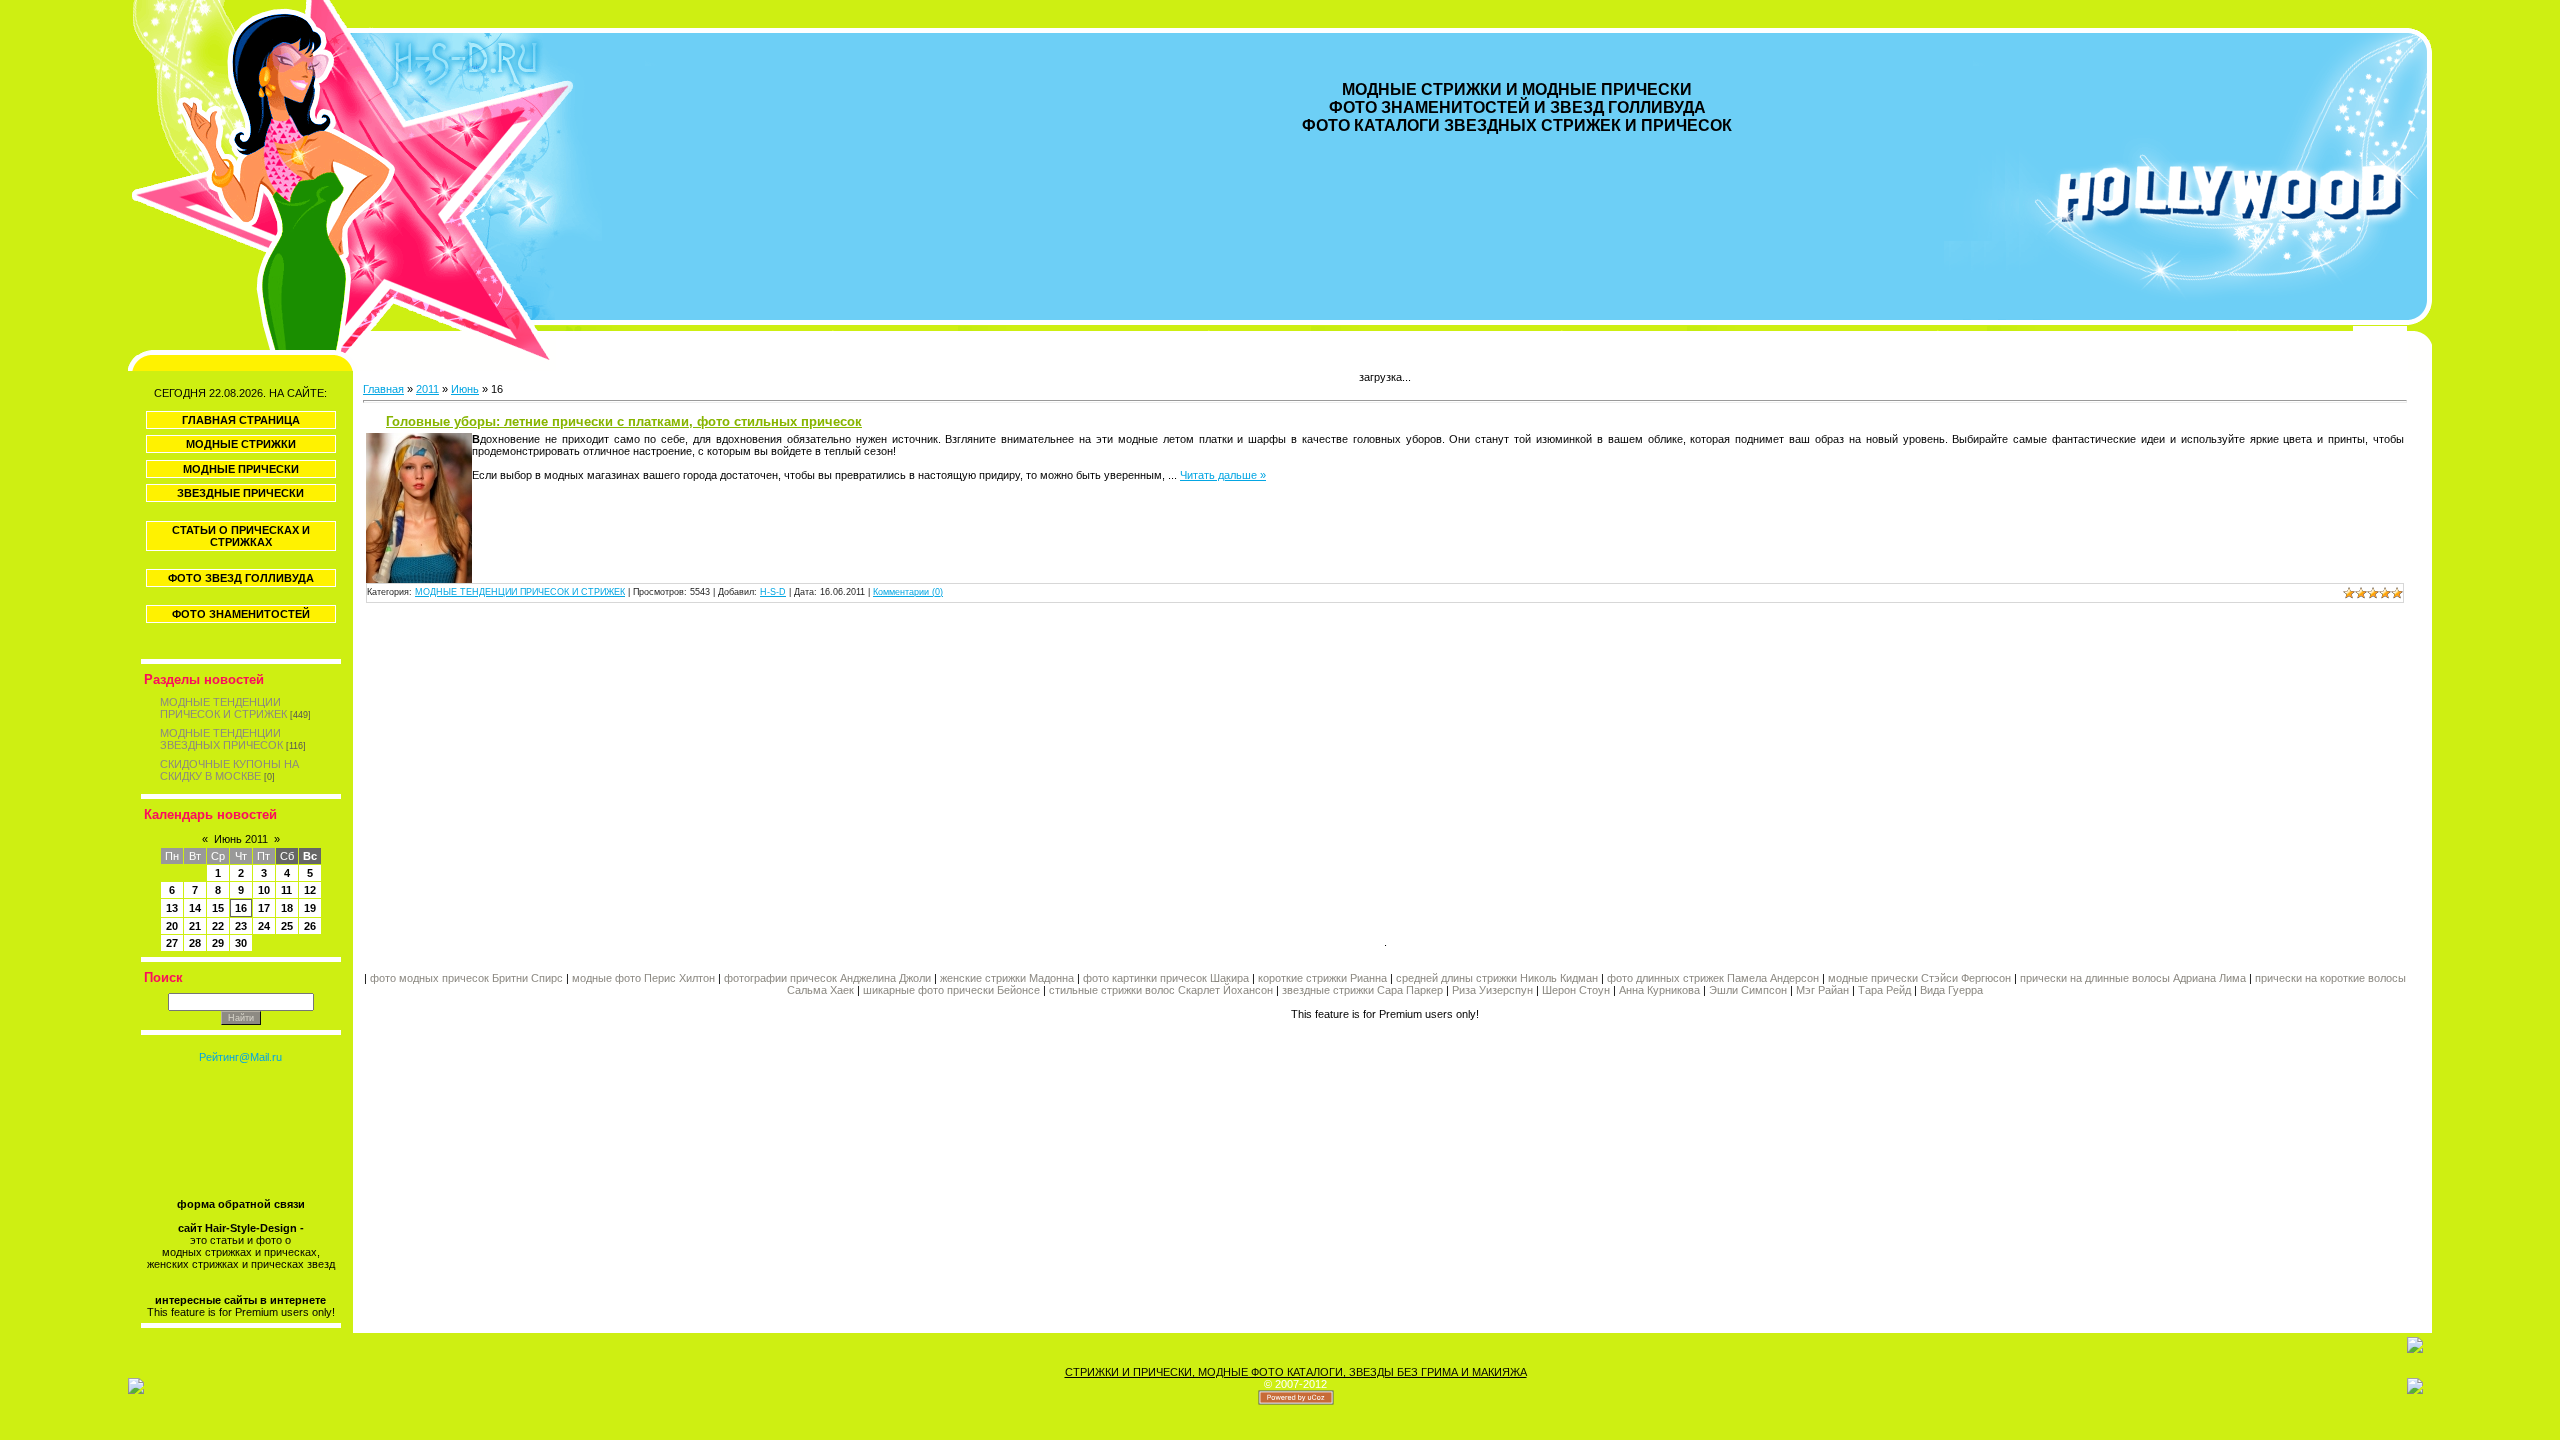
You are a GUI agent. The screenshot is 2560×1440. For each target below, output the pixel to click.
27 (172, 943)
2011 (427, 389)
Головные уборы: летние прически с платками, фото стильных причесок (624, 421)
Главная (383, 389)
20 (172, 926)
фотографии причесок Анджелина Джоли (827, 978)
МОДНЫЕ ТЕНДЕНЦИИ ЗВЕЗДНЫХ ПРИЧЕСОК (221, 739)
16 (241, 908)
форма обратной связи (241, 1204)
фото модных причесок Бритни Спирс (468, 978)
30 (241, 943)
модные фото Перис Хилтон (645, 978)
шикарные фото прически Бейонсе (951, 990)
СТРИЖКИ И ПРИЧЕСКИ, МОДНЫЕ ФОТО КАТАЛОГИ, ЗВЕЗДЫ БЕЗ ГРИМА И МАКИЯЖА (1296, 1372)
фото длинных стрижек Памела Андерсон (1713, 978)
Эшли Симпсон (1748, 990)
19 (310, 908)
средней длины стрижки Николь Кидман (1497, 978)
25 (287, 926)
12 (310, 890)
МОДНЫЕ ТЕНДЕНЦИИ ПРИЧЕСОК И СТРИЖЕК (223, 708)
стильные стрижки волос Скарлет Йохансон (1161, 990)
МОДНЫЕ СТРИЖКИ (241, 444)
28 (195, 943)
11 (286, 890)
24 (264, 926)
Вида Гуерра (1951, 990)
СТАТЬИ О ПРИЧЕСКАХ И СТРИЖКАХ (241, 536)
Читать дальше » (1223, 475)
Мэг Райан (1822, 990)
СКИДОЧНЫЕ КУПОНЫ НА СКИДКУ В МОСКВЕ (229, 770)
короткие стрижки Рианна (1322, 978)
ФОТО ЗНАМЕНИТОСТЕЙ (241, 614)
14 (195, 908)
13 (172, 908)
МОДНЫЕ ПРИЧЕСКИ (241, 469)
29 (218, 943)
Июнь (465, 389)
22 (218, 926)
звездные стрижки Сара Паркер (1362, 990)
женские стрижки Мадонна (1007, 978)
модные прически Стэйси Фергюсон (1919, 978)
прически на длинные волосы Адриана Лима (2133, 978)
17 (264, 908)
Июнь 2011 (241, 839)
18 (287, 908)
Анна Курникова (1659, 990)
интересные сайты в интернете (240, 1300)
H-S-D (773, 592)
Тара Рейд (1884, 990)
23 (241, 926)
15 (218, 908)
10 (264, 890)
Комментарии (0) (908, 592)
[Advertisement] (874, 772)
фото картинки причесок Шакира (1166, 978)
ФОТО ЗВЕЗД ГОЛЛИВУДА (241, 578)
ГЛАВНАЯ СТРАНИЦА (241, 420)
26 (310, 926)
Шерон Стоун (1576, 990)
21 (195, 926)
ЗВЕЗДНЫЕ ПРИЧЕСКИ (240, 493)
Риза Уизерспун (1492, 990)
